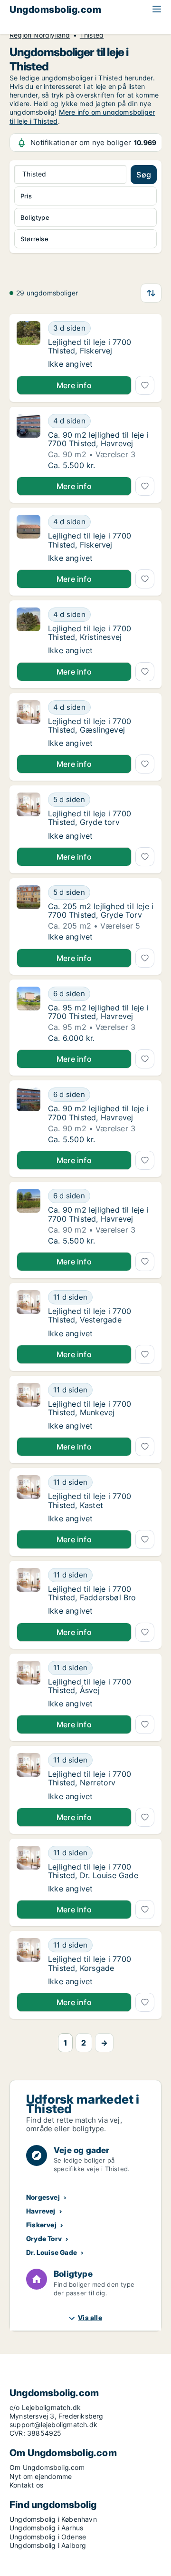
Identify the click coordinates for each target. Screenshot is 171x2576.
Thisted (92, 35)
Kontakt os (26, 2485)
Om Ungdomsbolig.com (47, 2467)
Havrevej (41, 2211)
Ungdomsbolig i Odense (48, 2537)
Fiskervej (41, 2225)
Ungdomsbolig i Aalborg (48, 2545)
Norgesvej (43, 2197)
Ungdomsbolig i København (53, 2519)
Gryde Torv (44, 2238)
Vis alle (90, 2317)
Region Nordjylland (40, 35)
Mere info (74, 385)
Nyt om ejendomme (41, 2476)
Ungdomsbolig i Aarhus (46, 2528)
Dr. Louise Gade (52, 2252)
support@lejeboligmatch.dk (53, 2424)
